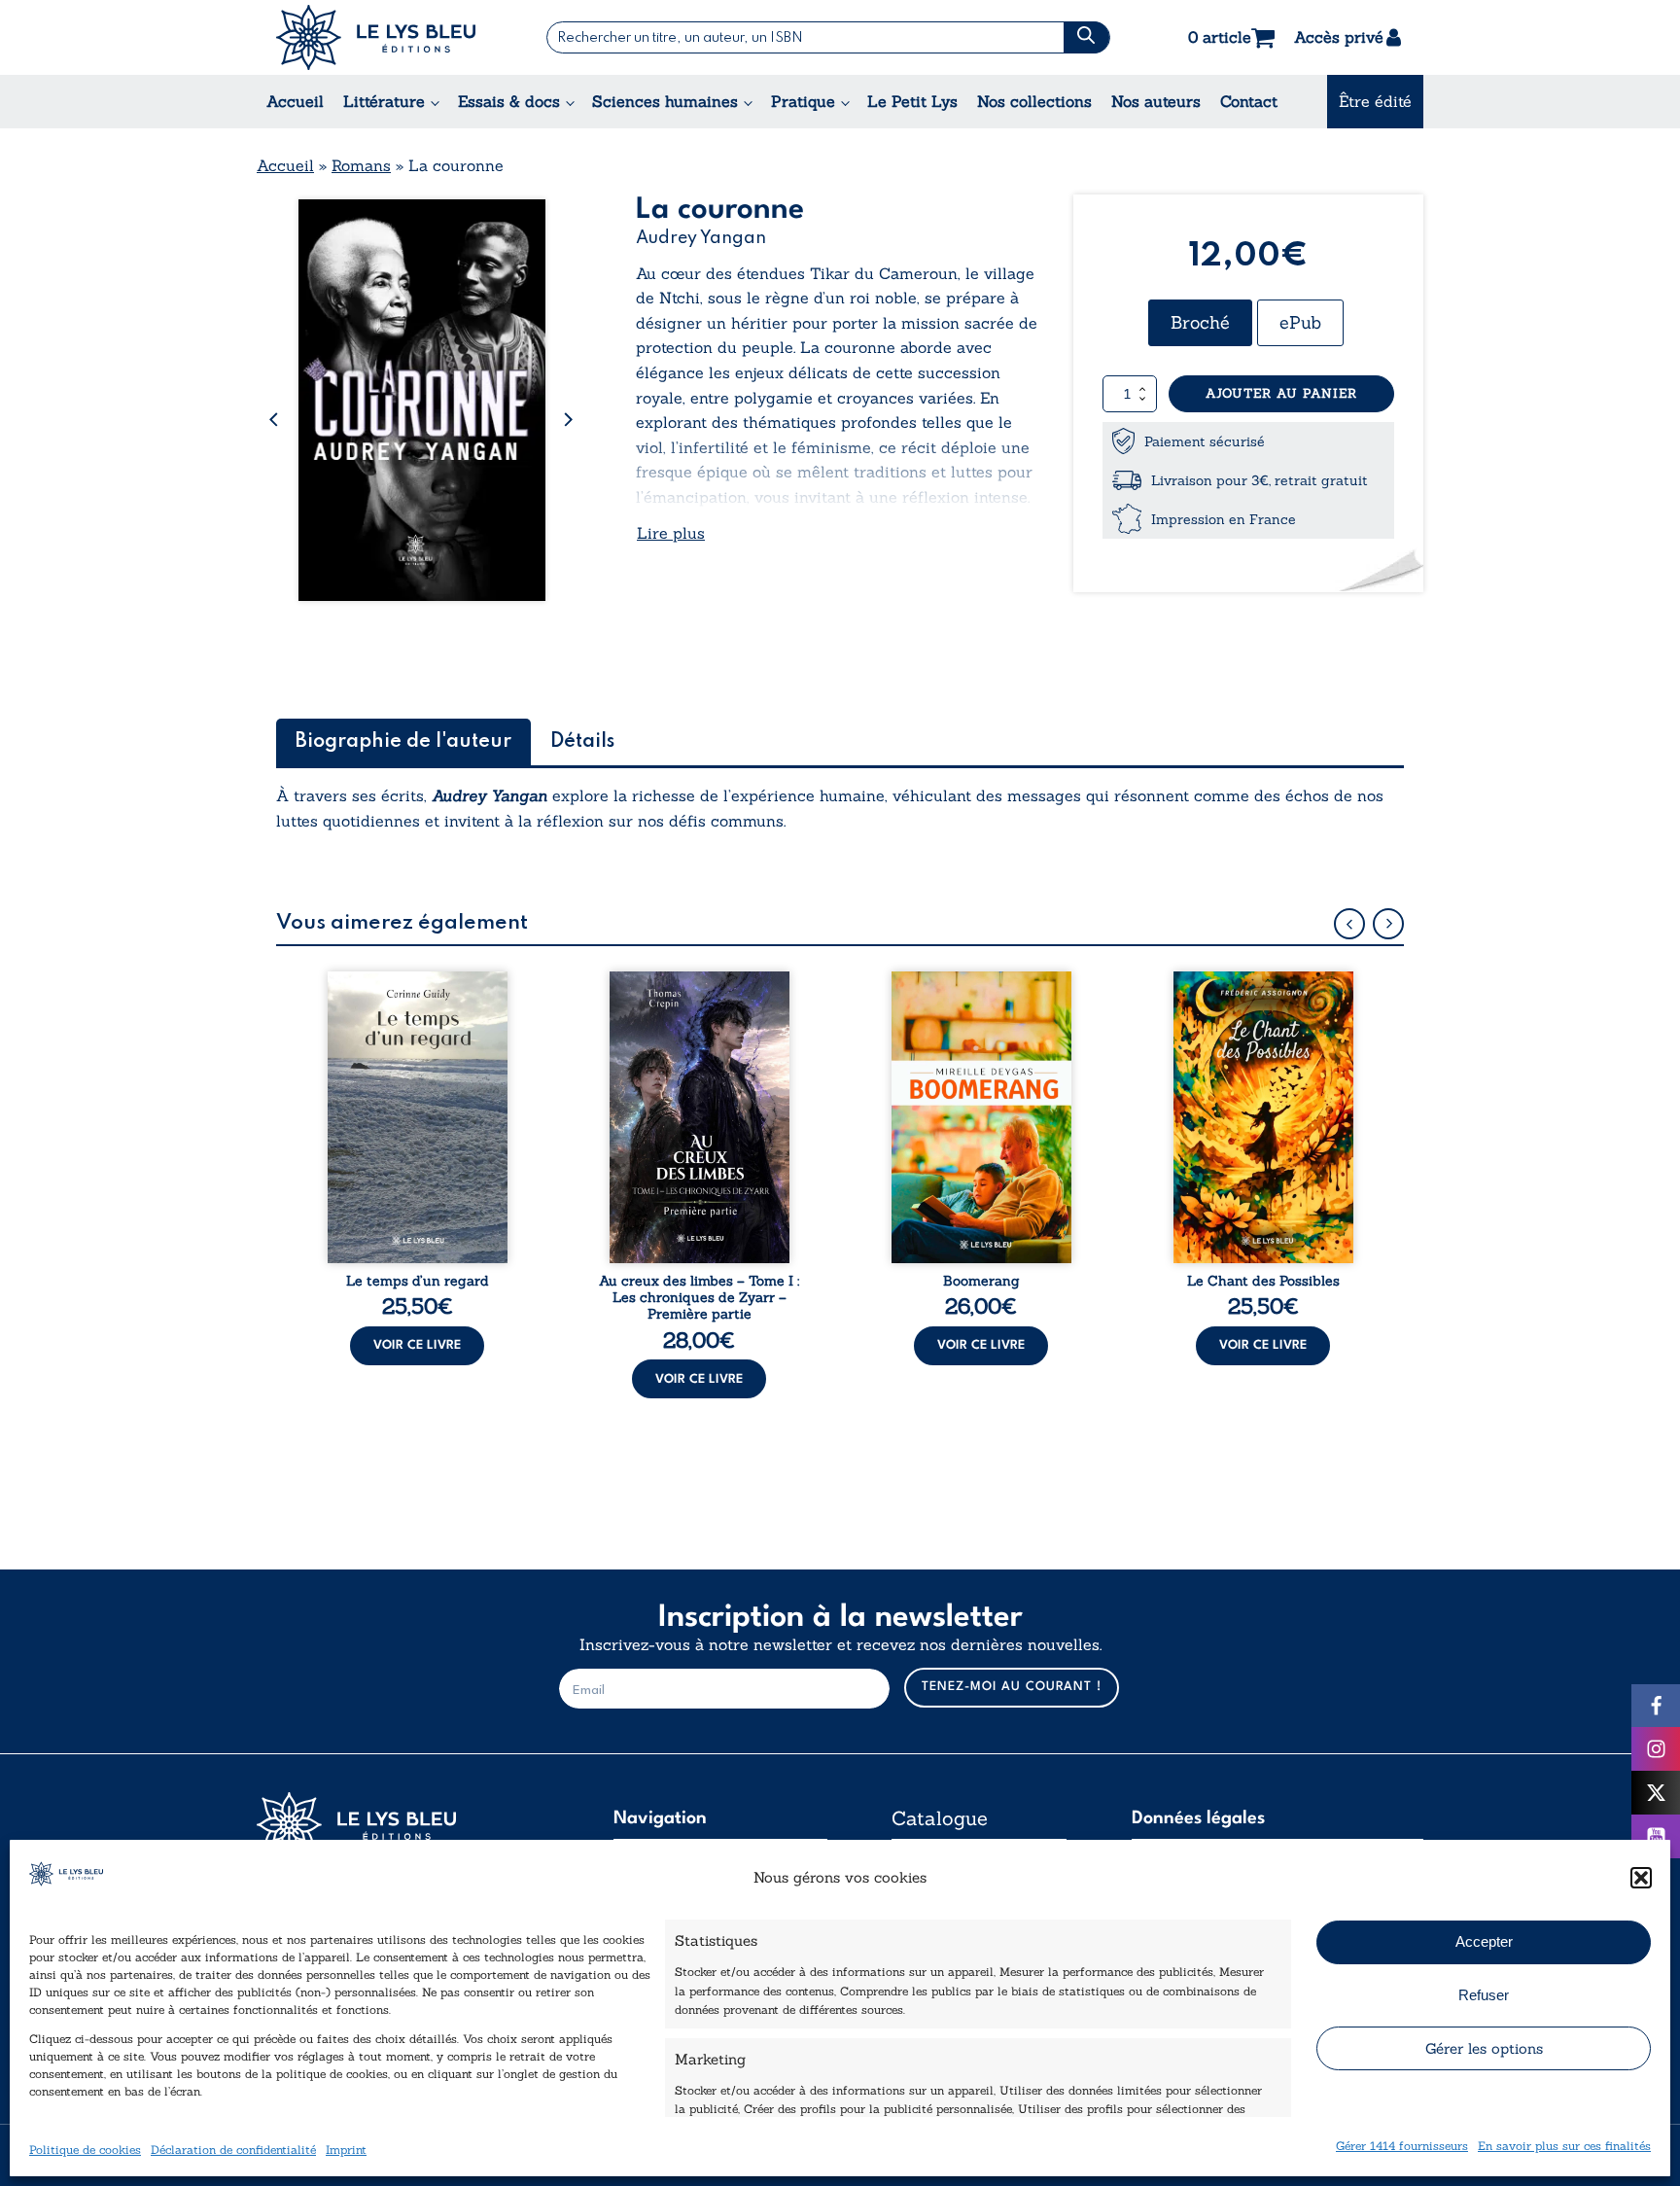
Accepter (1484, 1941)
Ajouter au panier (1281, 393)
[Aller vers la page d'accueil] (402, 1825)
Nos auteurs (1156, 101)
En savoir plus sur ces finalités (1564, 2146)
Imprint (346, 2150)
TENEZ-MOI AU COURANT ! (1012, 1687)
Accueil (295, 101)
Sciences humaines (665, 101)
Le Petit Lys (912, 101)
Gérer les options (1484, 2048)
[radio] (1200, 323)
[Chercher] (1086, 37)
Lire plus (671, 533)
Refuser (1484, 1995)
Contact (1249, 101)
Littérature (384, 101)
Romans (361, 165)
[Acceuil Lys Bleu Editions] (376, 37)
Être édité (1375, 101)
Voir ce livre (417, 1345)
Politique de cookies (85, 2150)
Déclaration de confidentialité (233, 2150)
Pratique (803, 101)
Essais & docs (509, 101)
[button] (1641, 1878)
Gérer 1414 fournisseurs (1402, 2146)
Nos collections (1034, 101)
